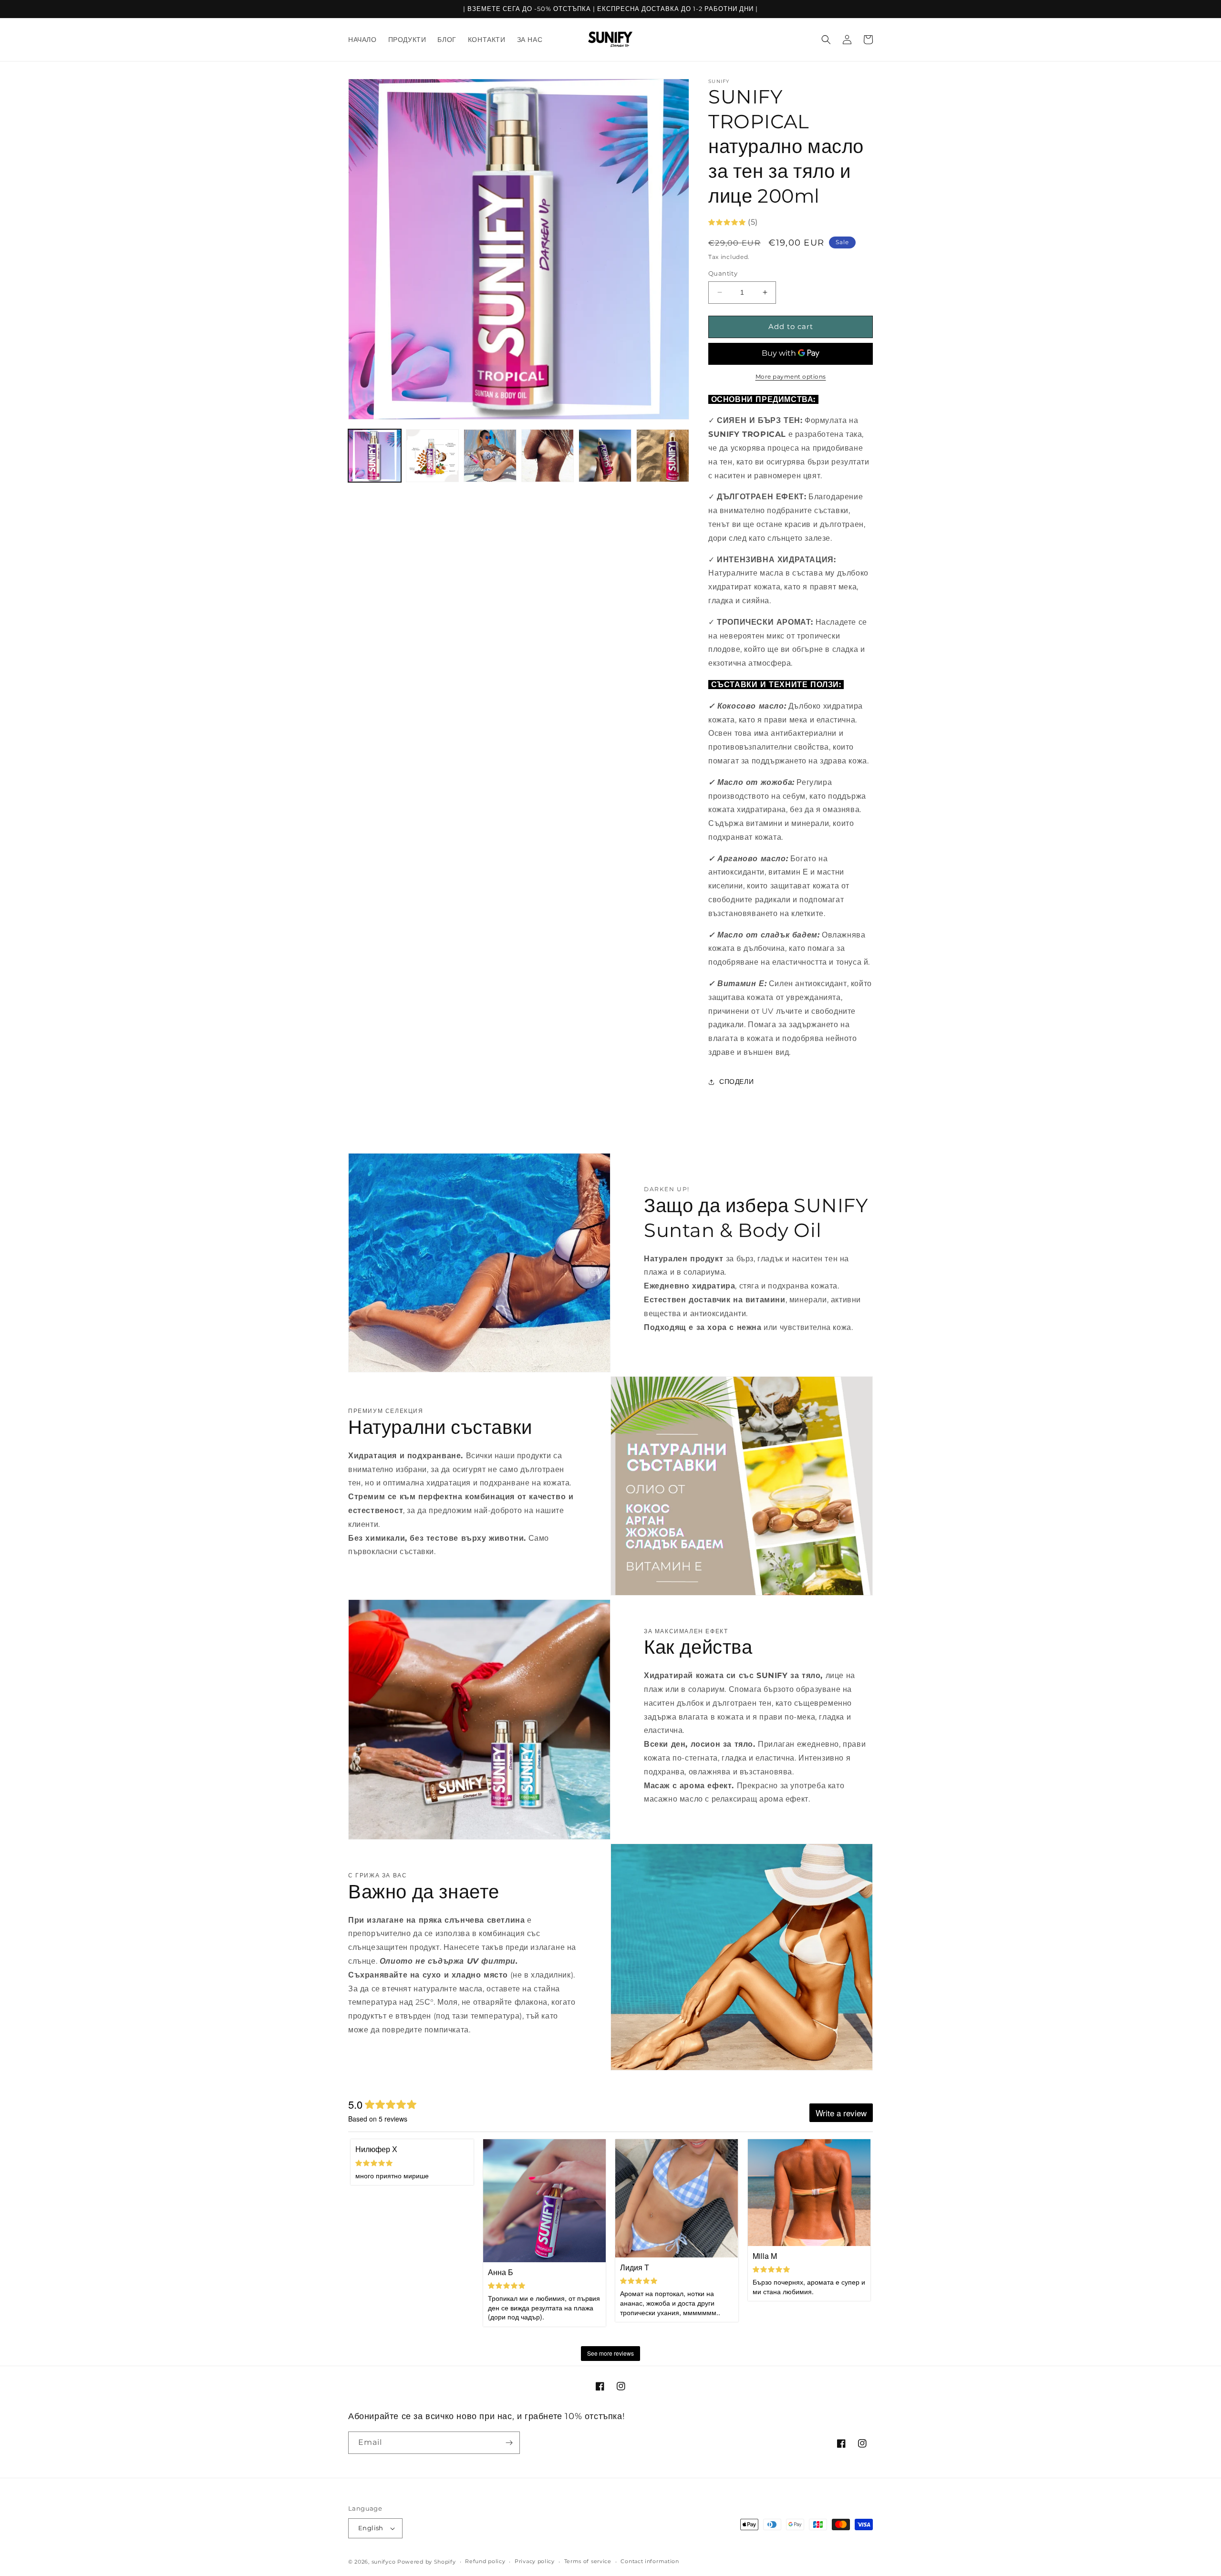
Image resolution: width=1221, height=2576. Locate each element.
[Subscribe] (509, 2443)
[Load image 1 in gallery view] (375, 456)
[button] (826, 40)
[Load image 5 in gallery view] (605, 456)
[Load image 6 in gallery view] (663, 456)
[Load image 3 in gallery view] (490, 456)
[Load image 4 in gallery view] (548, 456)
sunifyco (384, 2562)
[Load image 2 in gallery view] (432, 456)
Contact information (650, 2561)
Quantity (723, 273)
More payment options (791, 376)
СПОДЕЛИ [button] (736, 1082)
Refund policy (485, 2561)
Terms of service (588, 2561)
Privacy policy (535, 2561)
